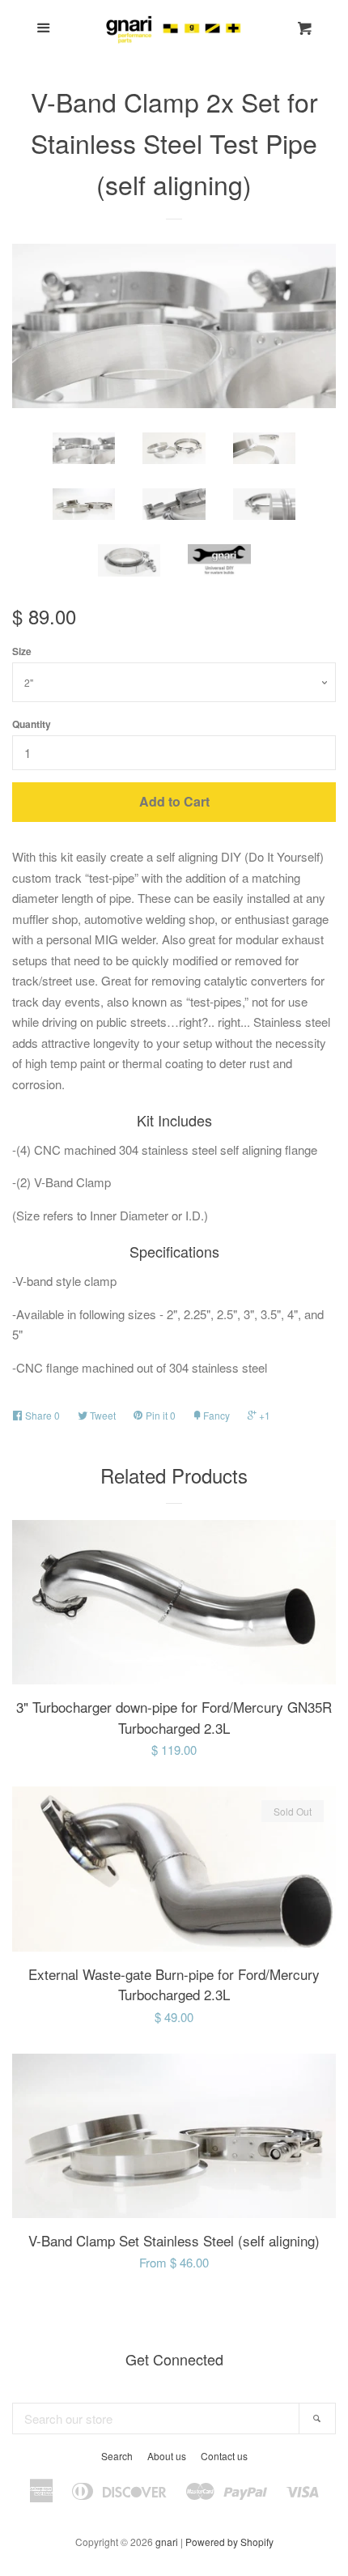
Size (22, 651)
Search (117, 2456)
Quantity (32, 724)
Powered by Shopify (229, 2542)
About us (167, 2456)
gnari (167, 2542)
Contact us (224, 2456)
